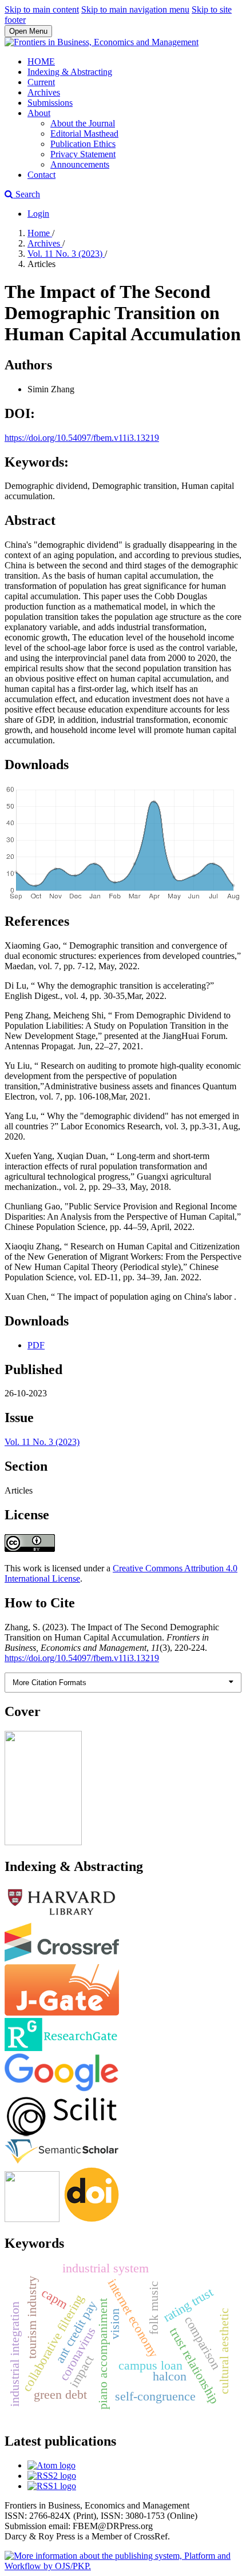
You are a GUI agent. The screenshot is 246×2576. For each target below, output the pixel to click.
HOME (41, 61)
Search (27, 194)
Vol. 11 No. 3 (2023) (66, 254)
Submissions (50, 103)
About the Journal (83, 123)
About (39, 113)
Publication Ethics (83, 144)
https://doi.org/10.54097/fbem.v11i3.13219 (82, 438)
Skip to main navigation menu (135, 9)
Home (40, 233)
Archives (44, 92)
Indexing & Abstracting (70, 72)
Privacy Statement (83, 154)
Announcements (80, 164)
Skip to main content (42, 9)
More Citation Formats (49, 1683)
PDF (36, 1345)
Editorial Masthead (84, 134)
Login (38, 214)
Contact (41, 175)
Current (41, 82)
